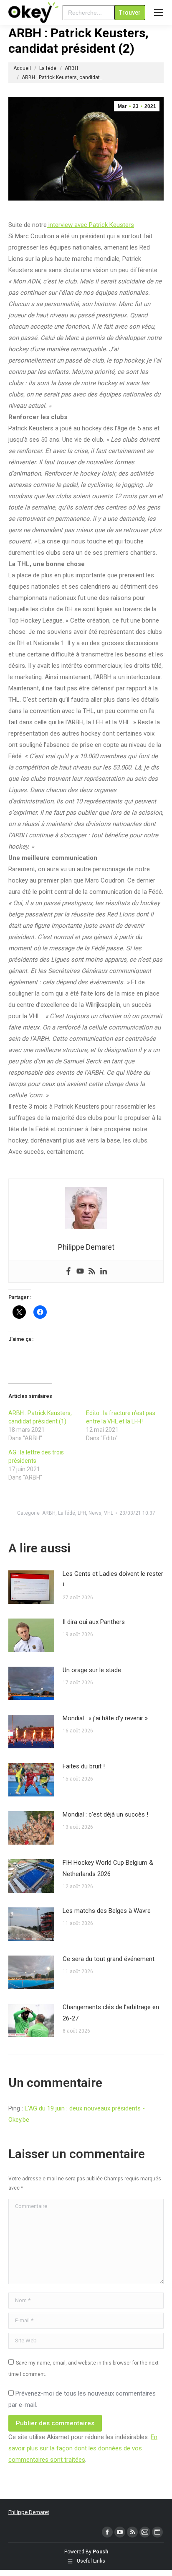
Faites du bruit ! (84, 1766)
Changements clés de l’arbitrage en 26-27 (111, 2013)
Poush (100, 2552)
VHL (109, 1513)
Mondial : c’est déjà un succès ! (105, 1814)
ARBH (49, 1513)
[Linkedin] (104, 1272)
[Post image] (31, 1587)
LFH (82, 1513)
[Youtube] (80, 1272)
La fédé (67, 1513)
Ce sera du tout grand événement (109, 1959)
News (95, 1513)
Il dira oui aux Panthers (94, 1622)
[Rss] (92, 1272)
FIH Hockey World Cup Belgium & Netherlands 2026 (108, 1868)
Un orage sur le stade (92, 1670)
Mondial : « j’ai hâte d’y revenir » (105, 1718)
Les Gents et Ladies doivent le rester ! (113, 1579)
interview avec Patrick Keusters (90, 225)
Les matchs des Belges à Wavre (107, 1911)
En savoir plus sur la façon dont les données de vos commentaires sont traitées (83, 2448)
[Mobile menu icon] (159, 13)
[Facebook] (68, 1272)
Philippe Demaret (29, 2512)
